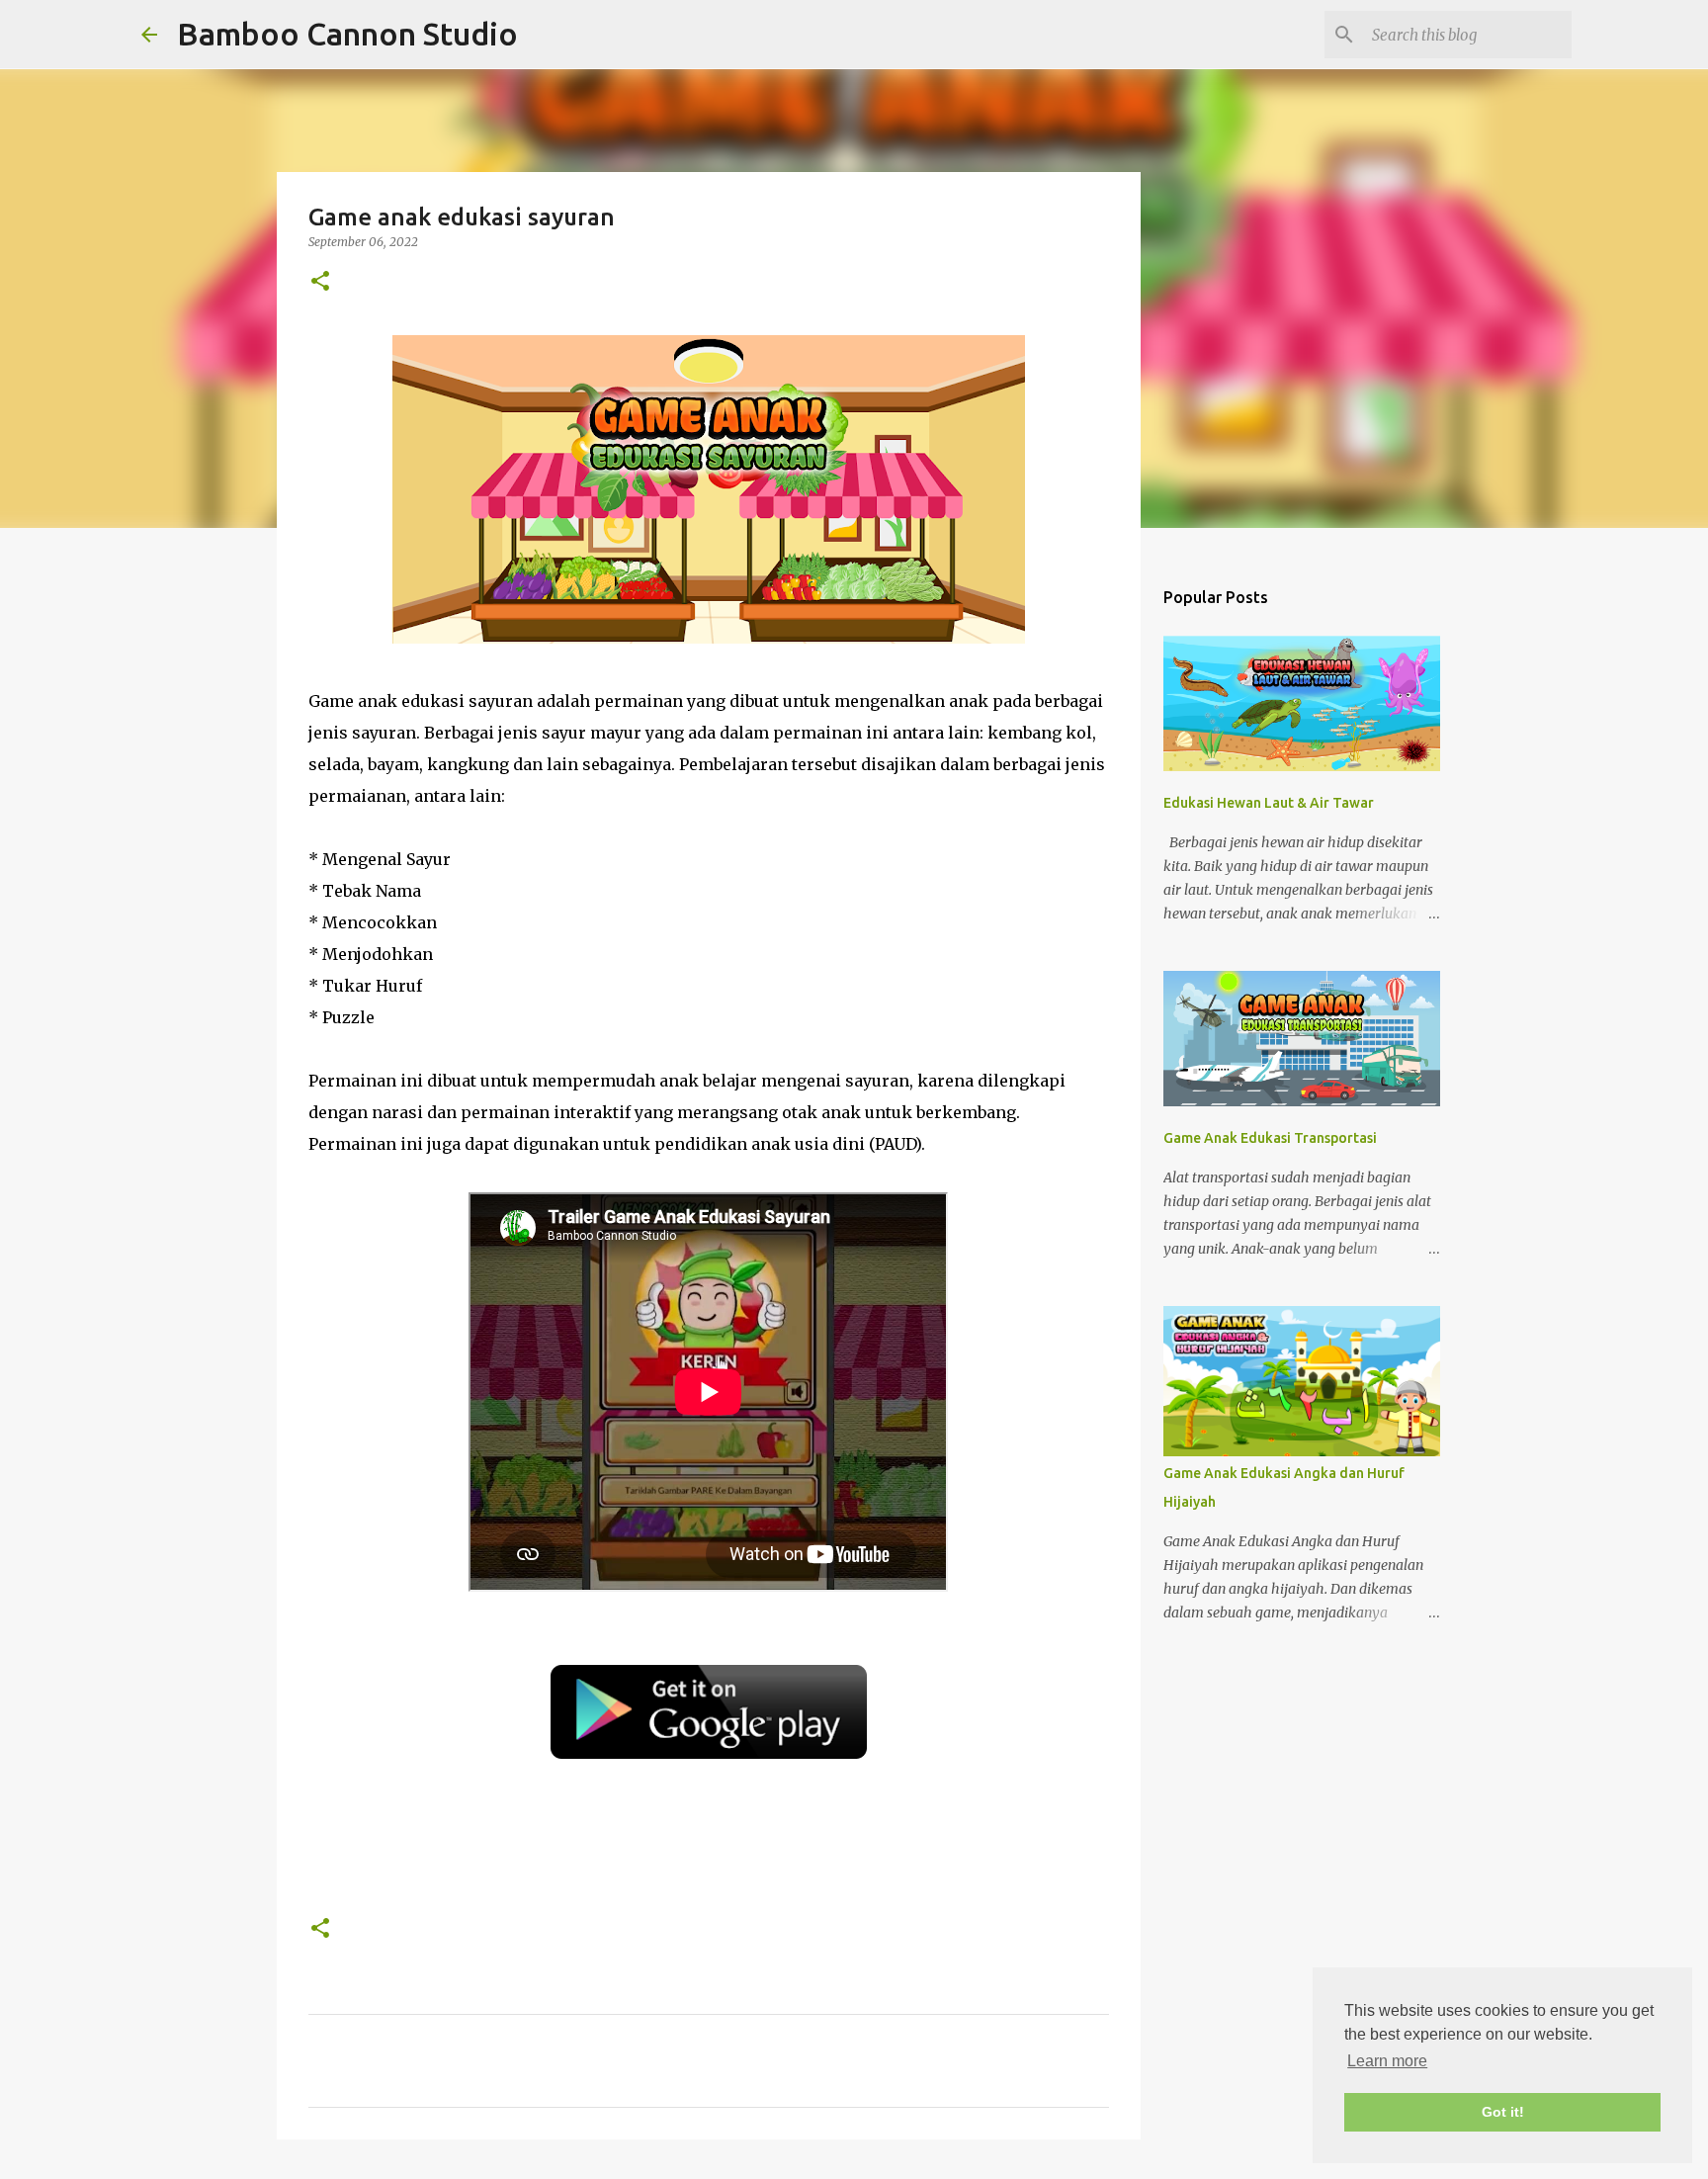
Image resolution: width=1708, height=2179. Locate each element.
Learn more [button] (1387, 2061)
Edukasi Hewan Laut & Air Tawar (1269, 803)
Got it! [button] (1503, 2112)
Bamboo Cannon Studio (347, 34)
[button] (320, 282)
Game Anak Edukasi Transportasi (1270, 1138)
